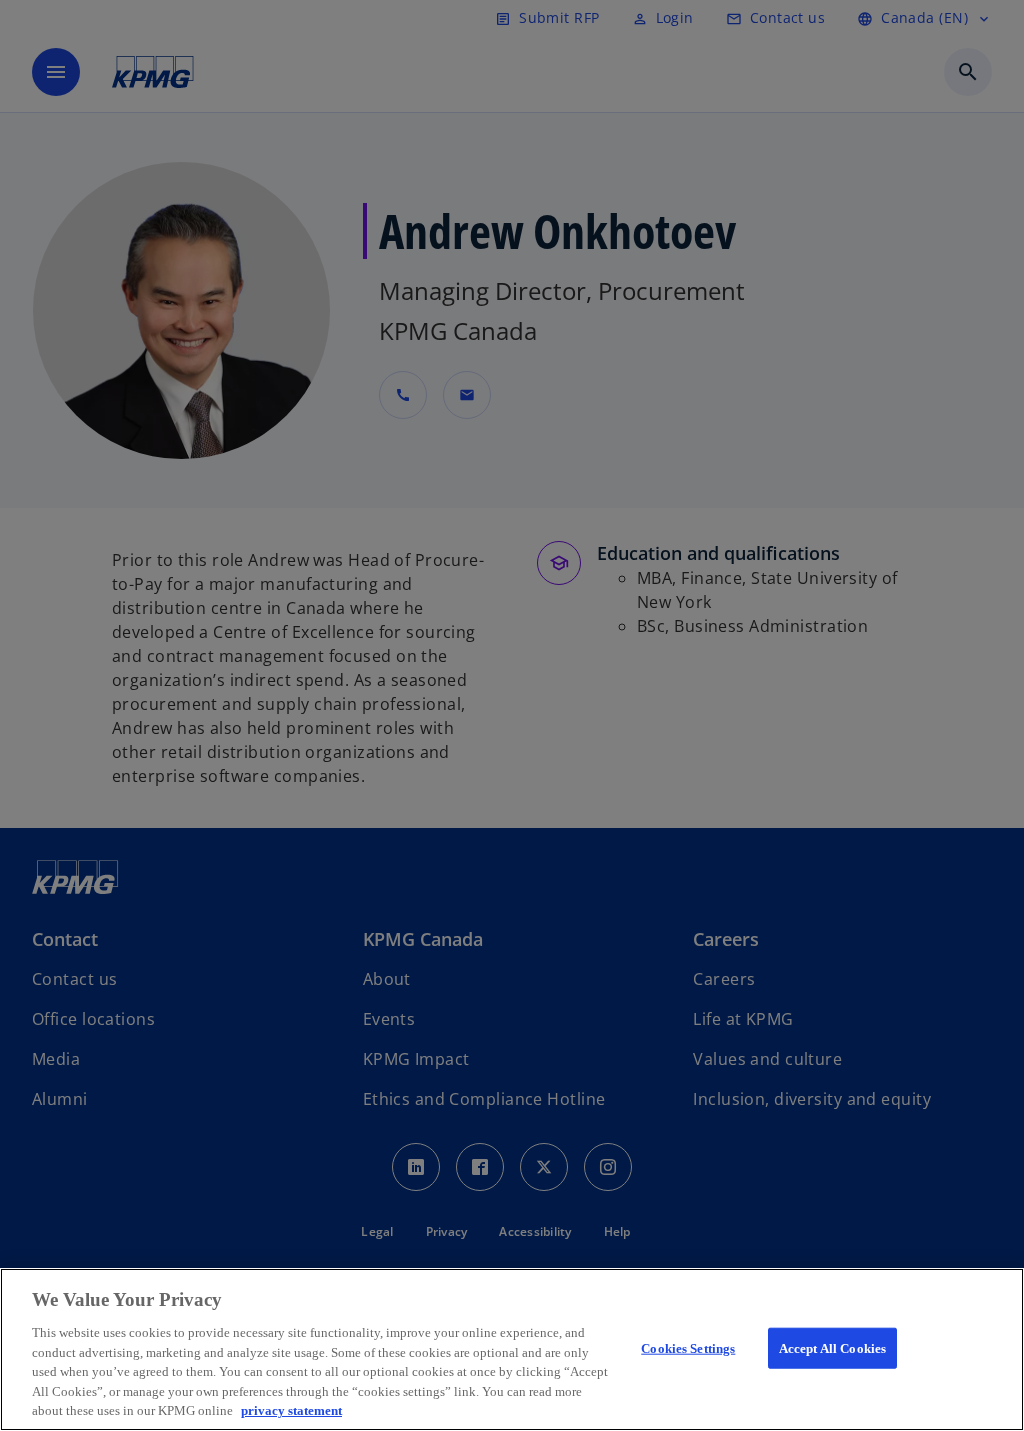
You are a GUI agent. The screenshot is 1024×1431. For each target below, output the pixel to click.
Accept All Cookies (832, 1347)
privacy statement (291, 1410)
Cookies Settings (688, 1347)
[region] (512, 1349)
